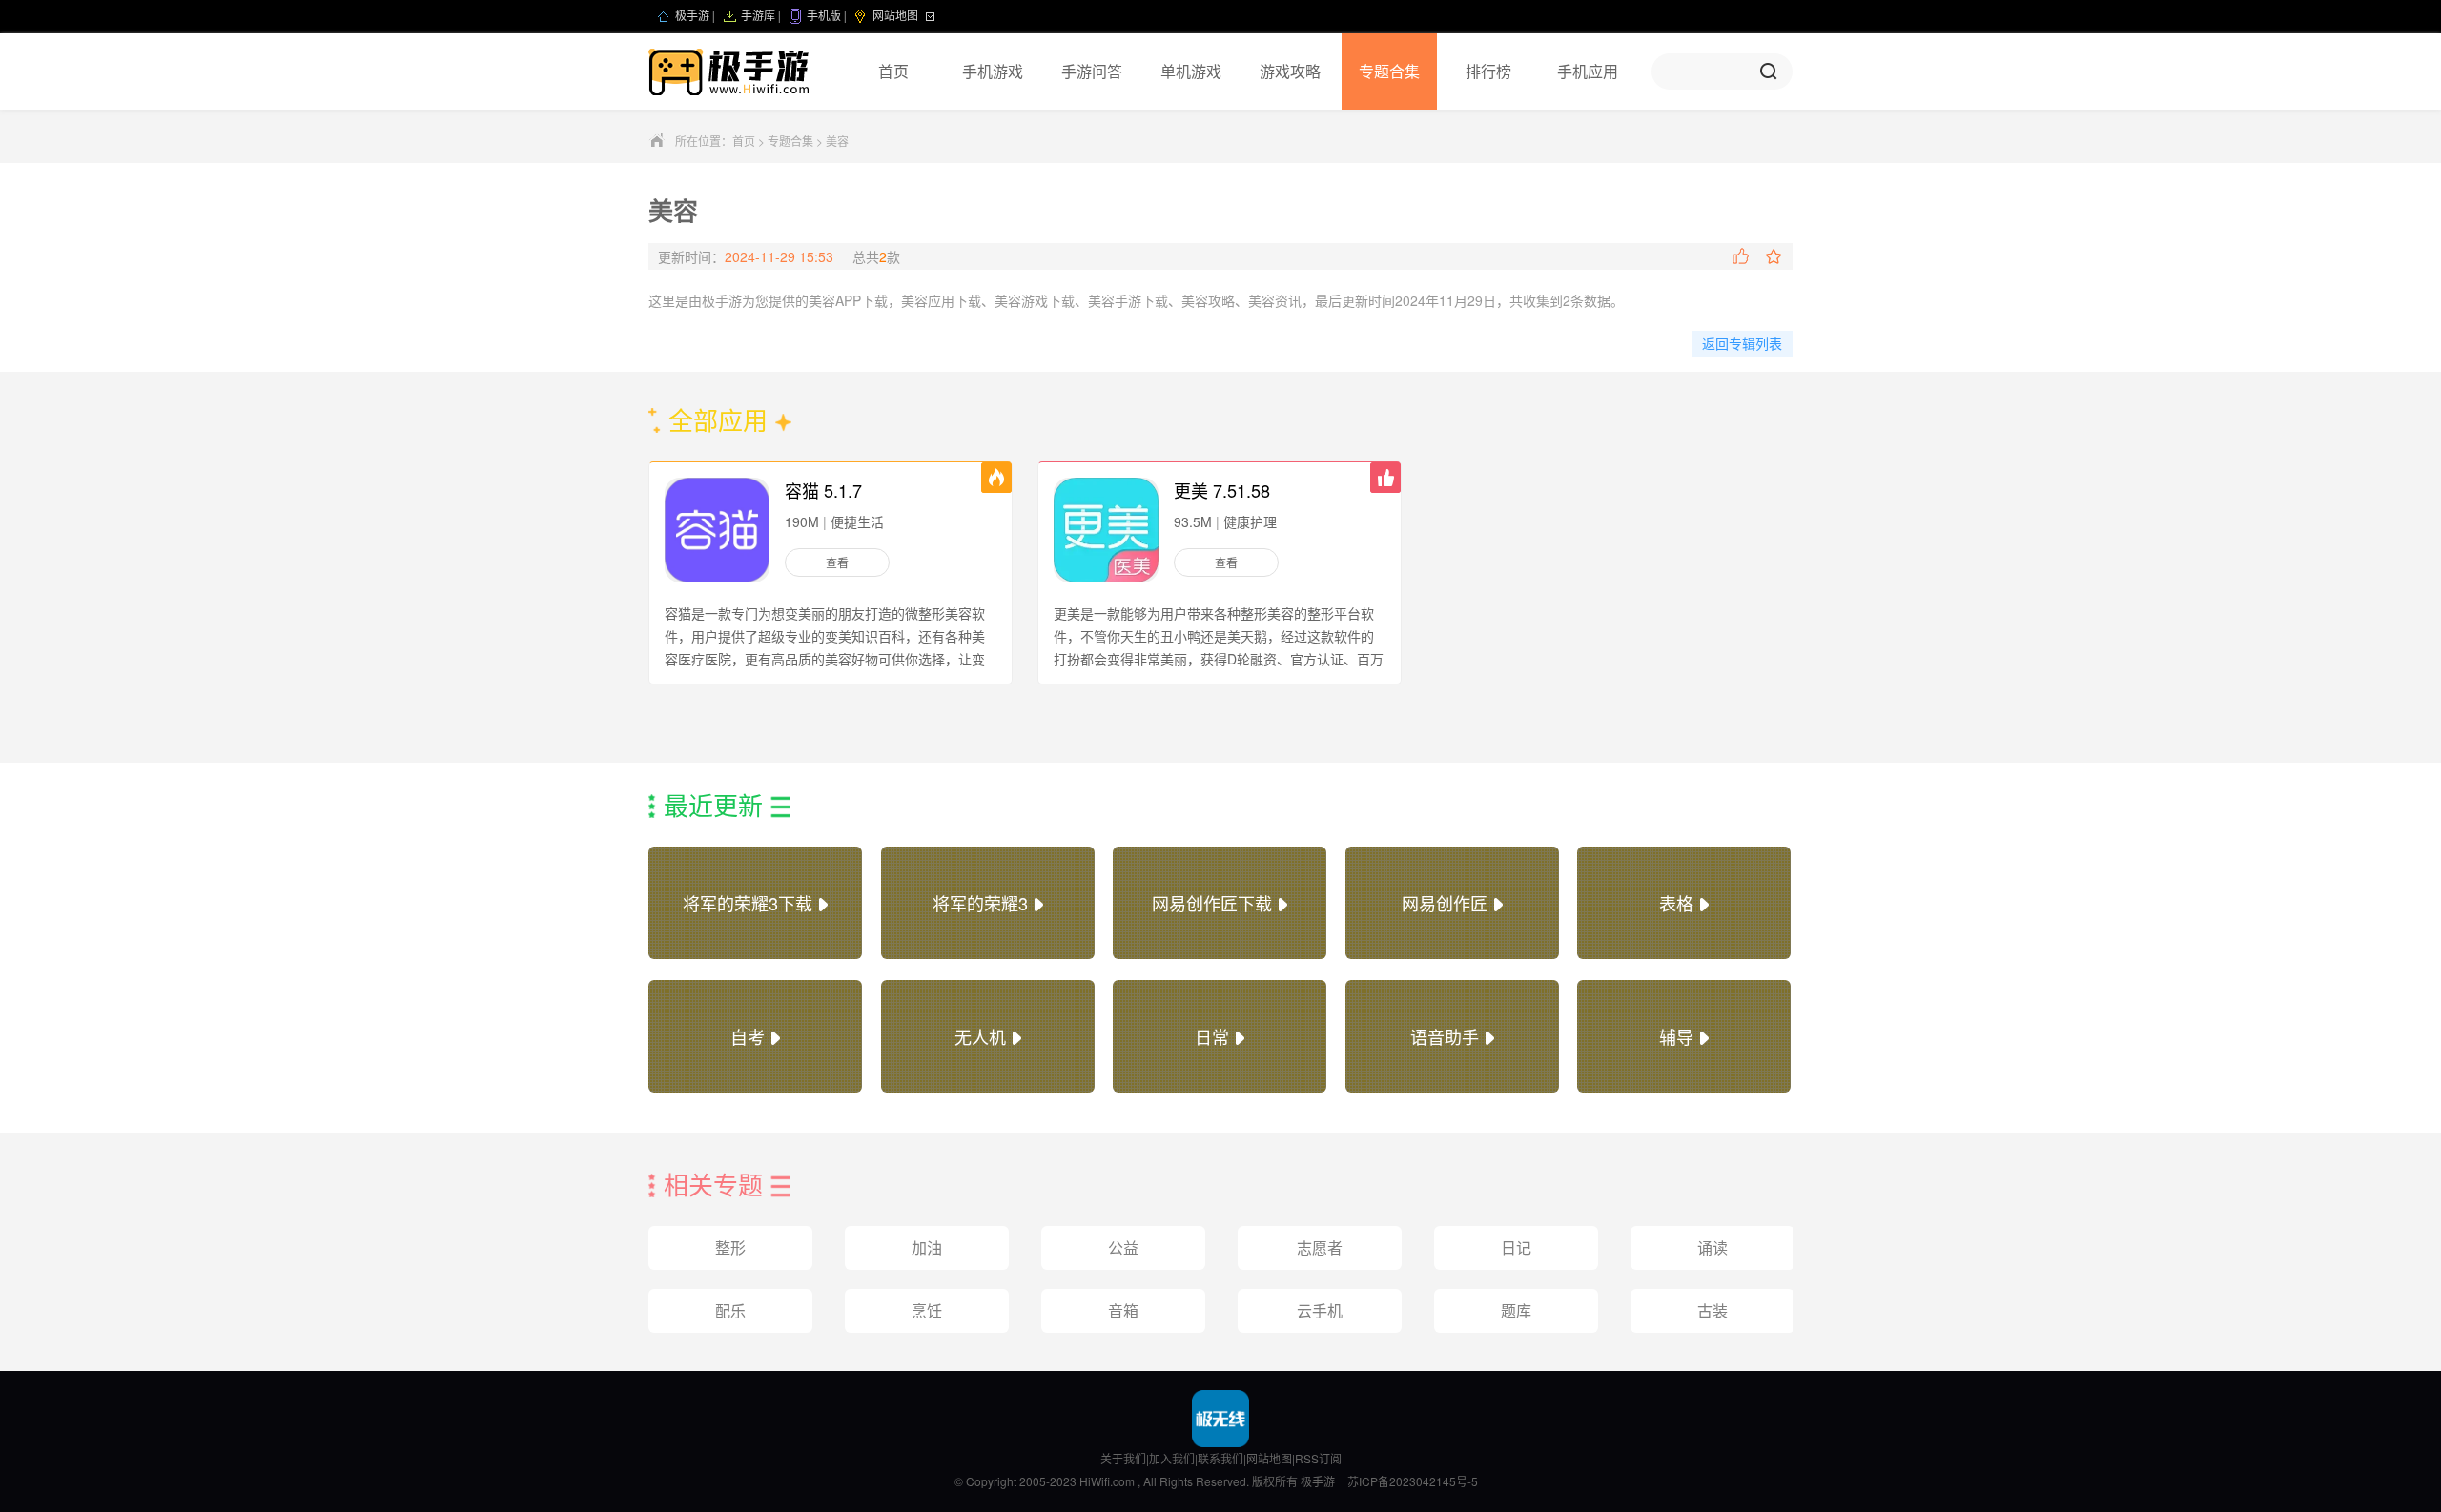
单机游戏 (1191, 71)
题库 (1516, 1310)
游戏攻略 (1290, 71)
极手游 (692, 16)
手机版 (824, 16)
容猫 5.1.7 (823, 490)
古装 (1713, 1310)
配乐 (730, 1310)
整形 (730, 1247)
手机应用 (1588, 71)
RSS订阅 (1318, 1458)
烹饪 (927, 1310)
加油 (927, 1247)
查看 (837, 562)
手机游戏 (993, 71)
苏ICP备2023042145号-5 (1413, 1481)
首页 (893, 71)
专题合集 (1389, 71)
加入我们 (1172, 1458)
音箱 (1123, 1310)
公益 (1123, 1247)
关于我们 (1123, 1458)
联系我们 (1220, 1458)
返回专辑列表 (1742, 343)
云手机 (1320, 1310)
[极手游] (731, 72)
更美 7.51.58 (1222, 490)
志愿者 (1320, 1247)
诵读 (1713, 1247)
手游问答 (1092, 71)
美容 (837, 141)
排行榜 (1488, 71)
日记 (1516, 1247)
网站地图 (1269, 1458)
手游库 (758, 16)
